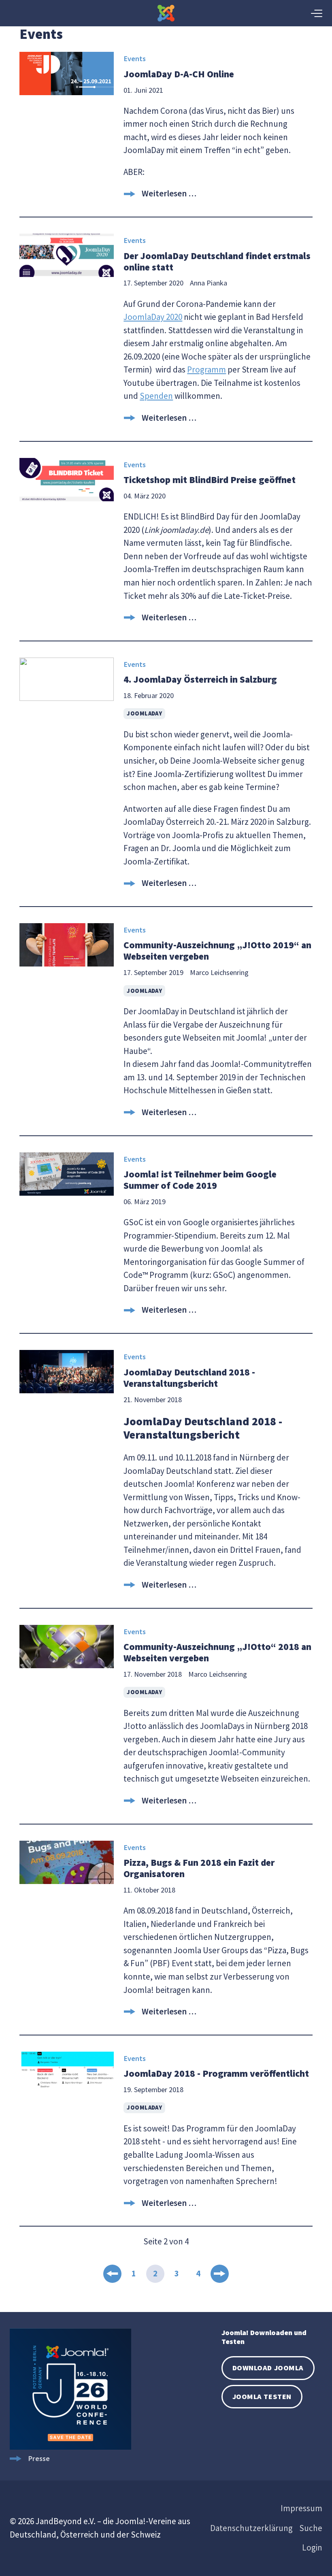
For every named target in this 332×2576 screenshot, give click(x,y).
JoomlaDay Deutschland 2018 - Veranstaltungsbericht (189, 1378)
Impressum (301, 2508)
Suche (311, 2528)
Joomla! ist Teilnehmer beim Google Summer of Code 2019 (200, 1180)
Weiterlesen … (169, 193)
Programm (206, 369)
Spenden (156, 396)
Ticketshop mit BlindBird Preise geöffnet (210, 480)
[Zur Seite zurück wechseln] (112, 2274)
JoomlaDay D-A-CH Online (179, 74)
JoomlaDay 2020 (153, 317)
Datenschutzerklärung (251, 2528)
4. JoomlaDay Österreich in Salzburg (200, 679)
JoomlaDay (144, 713)
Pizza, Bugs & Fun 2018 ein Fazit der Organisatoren (199, 1868)
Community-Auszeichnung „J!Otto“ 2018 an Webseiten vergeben (217, 1652)
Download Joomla (268, 2368)
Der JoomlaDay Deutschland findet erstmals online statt (217, 261)
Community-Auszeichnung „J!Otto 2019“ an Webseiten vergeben (217, 951)
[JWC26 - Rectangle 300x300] (70, 2447)
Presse (39, 2458)
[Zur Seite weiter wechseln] (220, 2274)
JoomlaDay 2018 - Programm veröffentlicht (216, 2073)
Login (312, 2547)
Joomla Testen (262, 2396)
